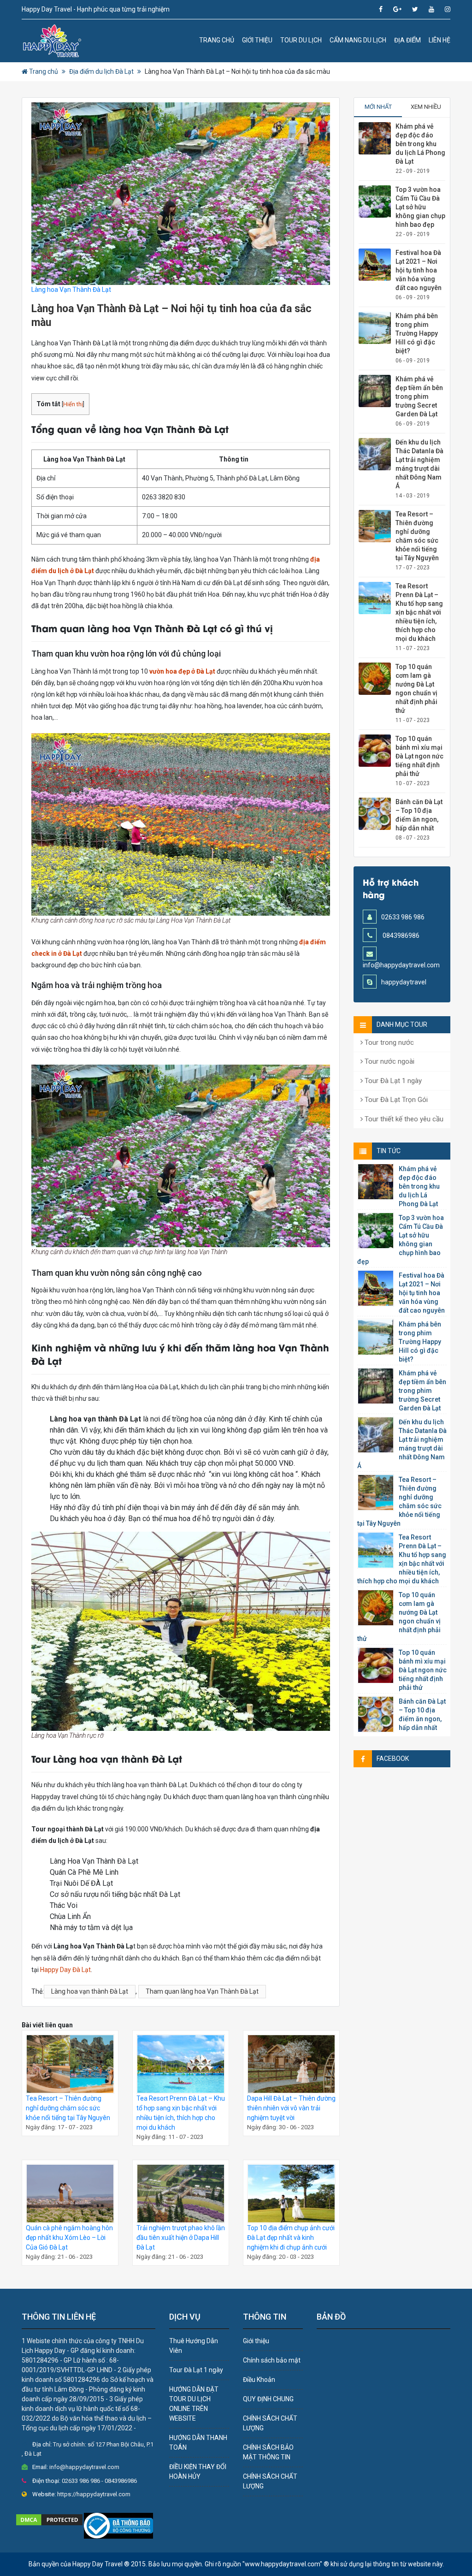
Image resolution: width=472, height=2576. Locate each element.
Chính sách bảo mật (272, 2360)
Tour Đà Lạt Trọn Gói (395, 1100)
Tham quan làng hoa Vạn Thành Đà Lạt (202, 1991)
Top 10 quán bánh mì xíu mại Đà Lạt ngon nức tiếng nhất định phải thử (419, 756)
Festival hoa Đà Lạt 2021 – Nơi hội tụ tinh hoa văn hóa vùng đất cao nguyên (419, 270)
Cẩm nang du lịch (358, 40)
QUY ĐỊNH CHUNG (268, 2399)
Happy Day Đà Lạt (65, 1970)
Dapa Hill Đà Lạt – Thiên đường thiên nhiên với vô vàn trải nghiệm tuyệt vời (291, 2108)
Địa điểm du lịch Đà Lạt (101, 71)
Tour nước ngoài (389, 1061)
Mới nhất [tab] (378, 107)
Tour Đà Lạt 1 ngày (392, 1081)
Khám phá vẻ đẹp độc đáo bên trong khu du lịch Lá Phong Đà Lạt (420, 144)
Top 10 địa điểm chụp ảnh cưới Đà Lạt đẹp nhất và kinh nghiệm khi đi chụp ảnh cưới (291, 2238)
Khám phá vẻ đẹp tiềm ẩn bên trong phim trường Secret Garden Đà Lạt (419, 397)
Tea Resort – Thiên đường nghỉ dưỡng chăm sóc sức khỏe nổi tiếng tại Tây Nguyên (68, 2108)
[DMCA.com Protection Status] (49, 2519)
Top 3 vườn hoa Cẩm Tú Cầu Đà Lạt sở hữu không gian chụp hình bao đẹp (420, 207)
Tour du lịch (301, 40)
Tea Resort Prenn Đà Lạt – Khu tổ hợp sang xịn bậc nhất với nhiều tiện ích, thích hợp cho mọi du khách (419, 612)
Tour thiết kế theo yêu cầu (403, 1119)
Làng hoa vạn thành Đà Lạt (90, 1991)
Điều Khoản (259, 2380)
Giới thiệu (257, 40)
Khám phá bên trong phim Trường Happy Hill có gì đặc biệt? (417, 333)
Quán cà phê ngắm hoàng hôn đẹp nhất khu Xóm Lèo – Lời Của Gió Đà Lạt (69, 2238)
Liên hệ (440, 40)
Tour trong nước (388, 1042)
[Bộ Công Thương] (118, 2525)
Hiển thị (73, 404)
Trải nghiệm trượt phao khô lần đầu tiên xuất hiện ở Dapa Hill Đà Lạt (181, 2238)
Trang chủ (217, 40)
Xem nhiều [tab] (426, 107)
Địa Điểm (407, 40)
